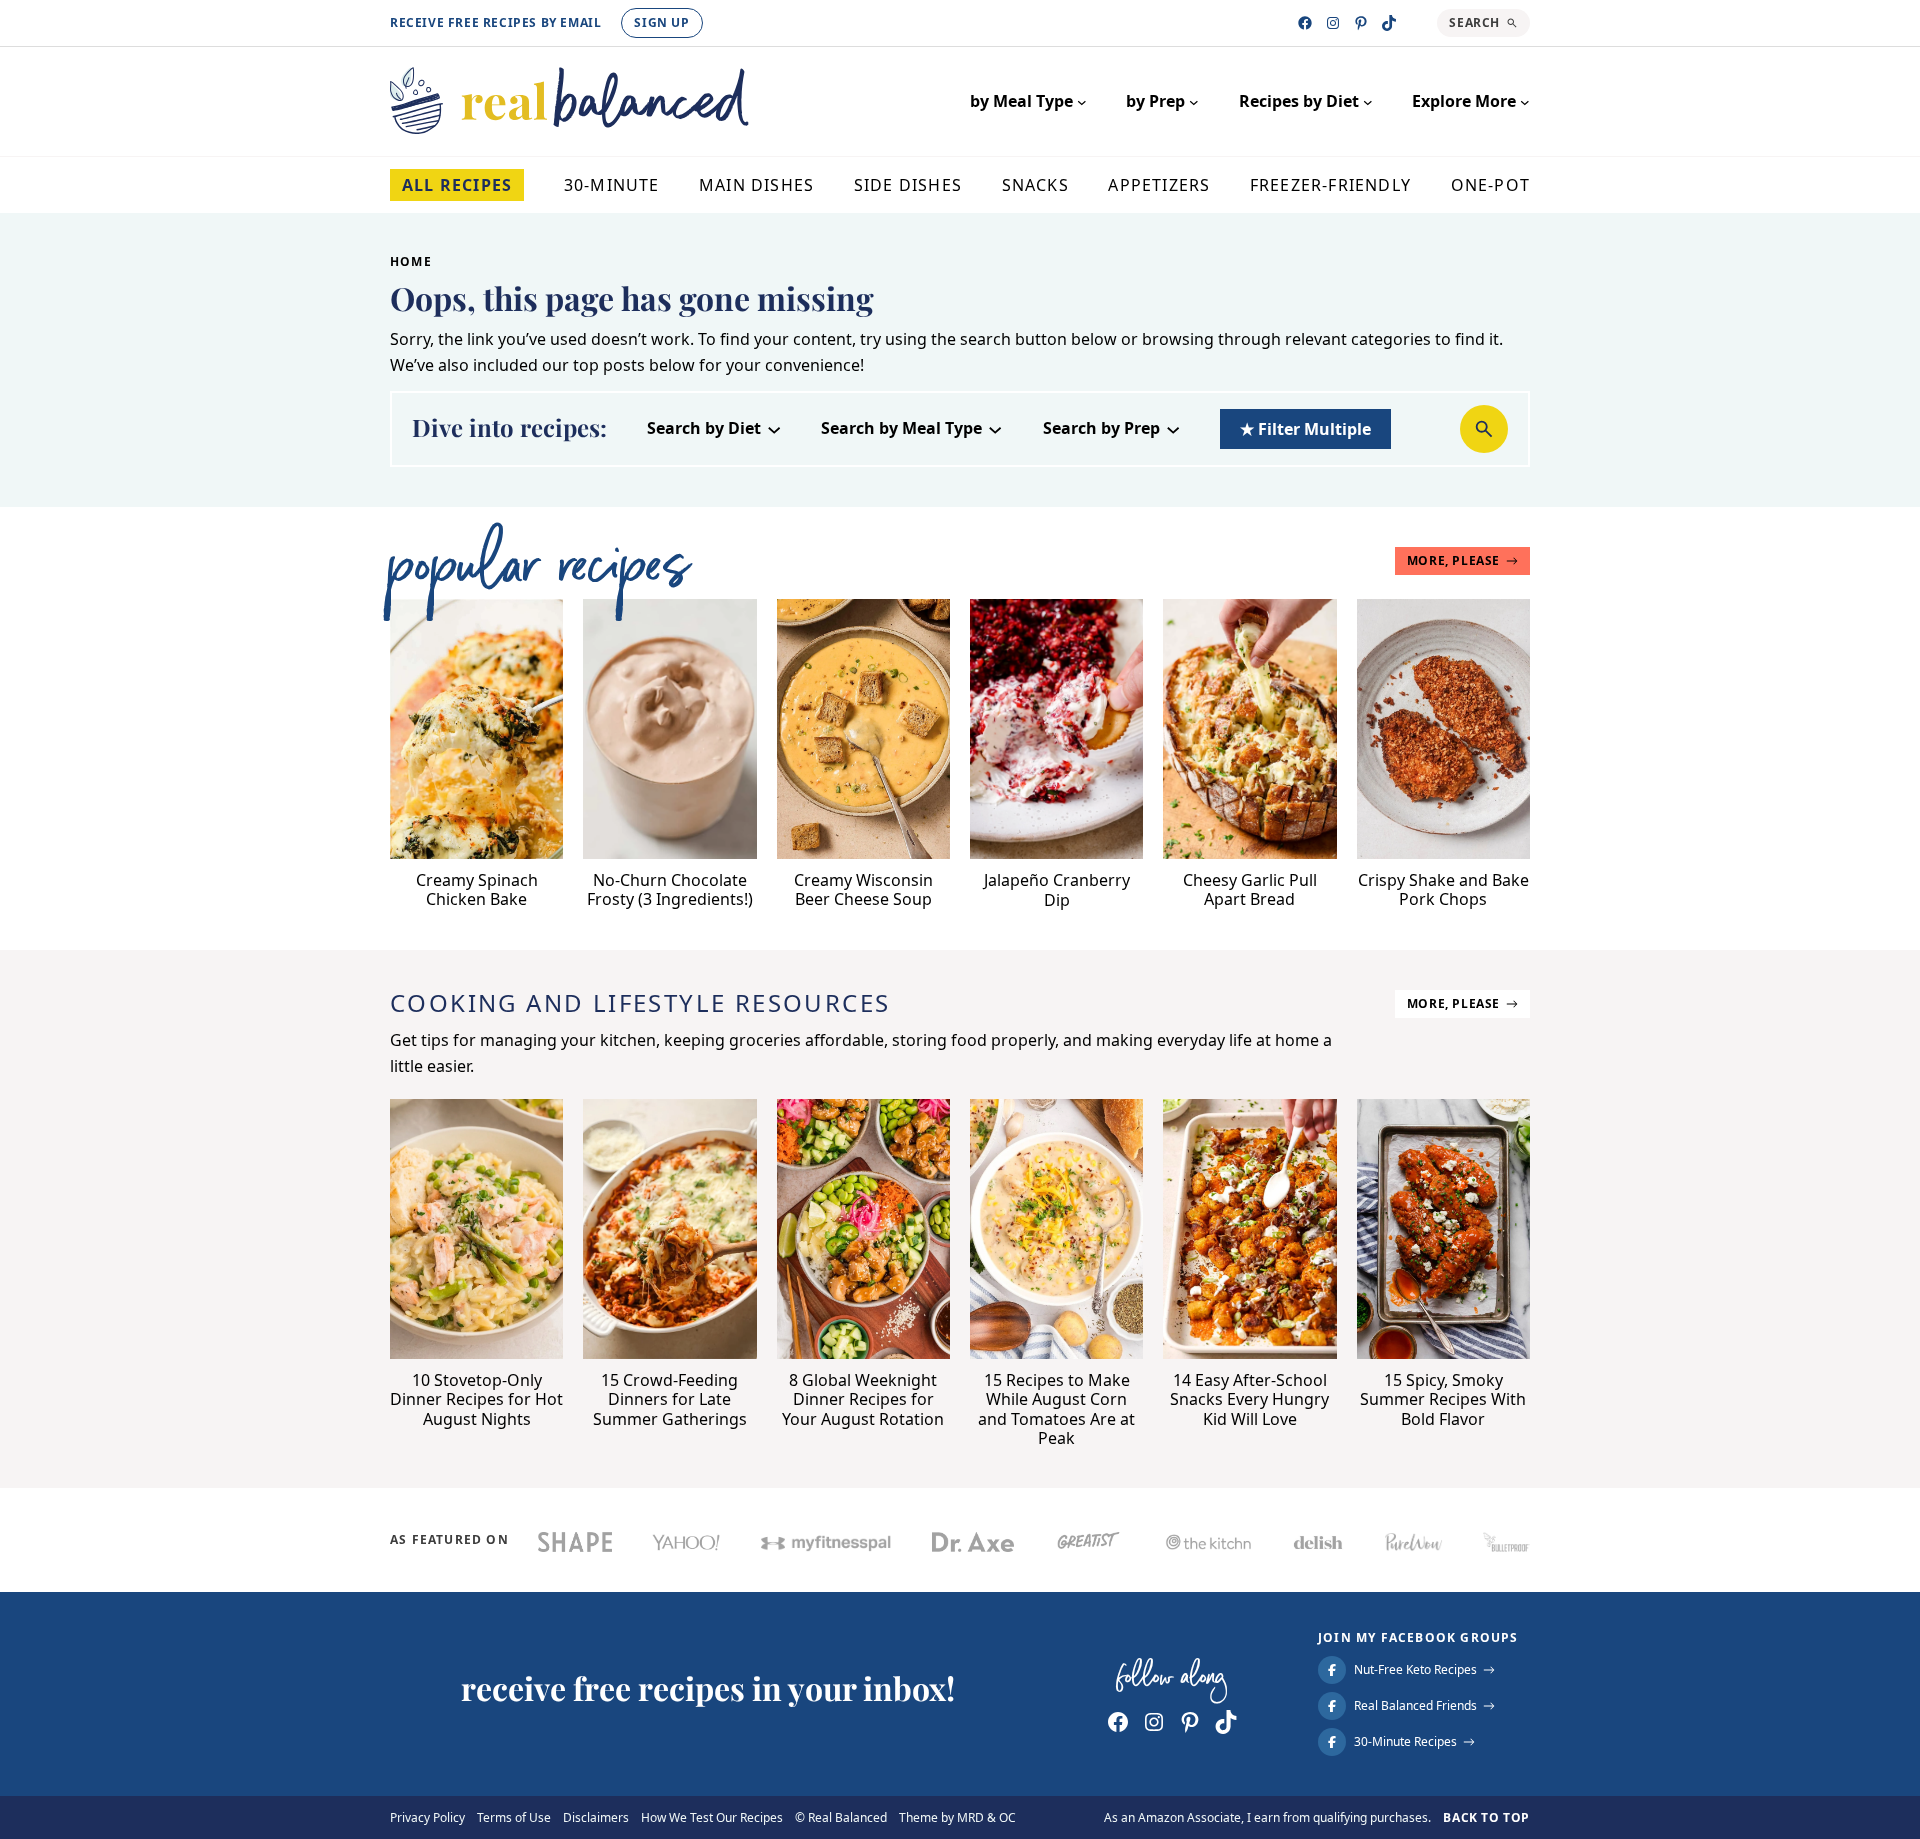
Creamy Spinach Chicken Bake (477, 890)
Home (411, 261)
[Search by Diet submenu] (774, 428)
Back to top (1486, 1817)
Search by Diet (704, 429)
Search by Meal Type (901, 429)
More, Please (1453, 560)
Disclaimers (596, 1818)
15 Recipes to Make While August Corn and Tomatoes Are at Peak (1056, 1409)
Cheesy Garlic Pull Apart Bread (1250, 890)
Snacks (1035, 185)
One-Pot (1490, 185)
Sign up (661, 22)
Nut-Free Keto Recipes (1415, 1670)
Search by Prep (1101, 429)
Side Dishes (908, 185)
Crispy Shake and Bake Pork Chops (1443, 890)
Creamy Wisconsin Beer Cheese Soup (863, 890)
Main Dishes (756, 185)
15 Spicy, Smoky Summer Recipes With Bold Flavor (1443, 1400)
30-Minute (612, 185)
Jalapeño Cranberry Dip (1057, 890)
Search (1474, 22)
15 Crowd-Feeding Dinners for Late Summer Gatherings (670, 1400)
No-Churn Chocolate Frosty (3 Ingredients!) (670, 890)
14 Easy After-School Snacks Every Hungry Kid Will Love (1249, 1400)
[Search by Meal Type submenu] (995, 428)
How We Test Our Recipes (712, 1818)
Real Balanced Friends (1415, 1706)
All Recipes (457, 185)
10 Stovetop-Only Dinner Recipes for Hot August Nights (476, 1400)
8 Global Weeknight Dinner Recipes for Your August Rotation (863, 1400)
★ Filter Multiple (1305, 429)
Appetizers (1159, 185)
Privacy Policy (427, 1818)
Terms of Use (514, 1818)
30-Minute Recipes (1405, 1742)
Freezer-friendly (1330, 185)
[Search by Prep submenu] (1173, 428)
